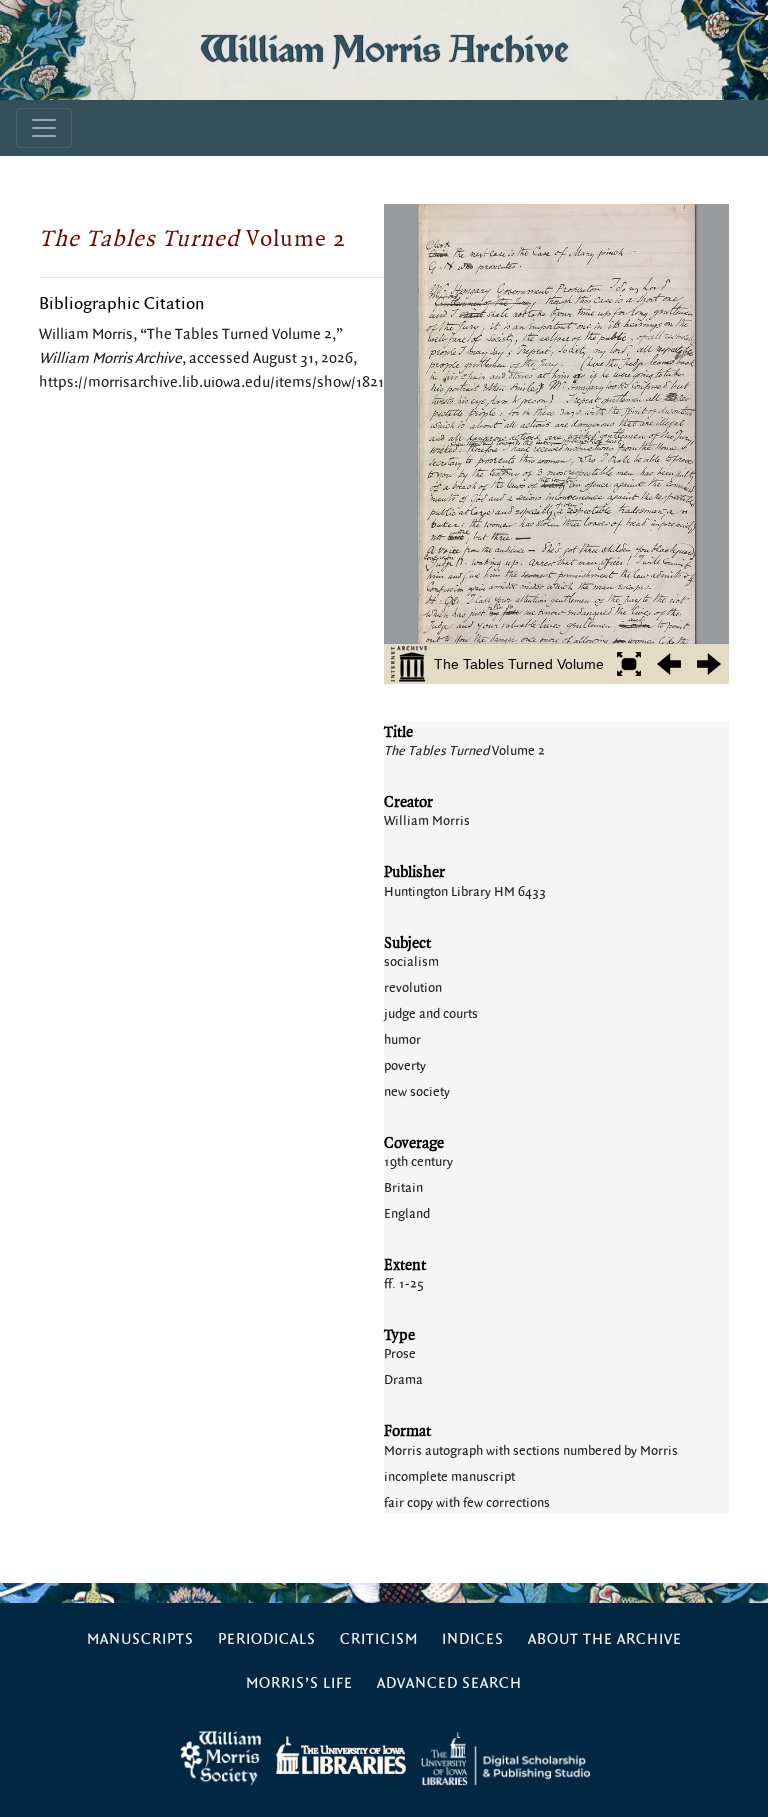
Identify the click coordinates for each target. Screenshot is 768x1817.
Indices (473, 1639)
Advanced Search (449, 1683)
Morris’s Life (299, 1683)
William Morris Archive (384, 49)
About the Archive (605, 1639)
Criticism (379, 1639)
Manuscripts (140, 1639)
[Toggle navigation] (44, 128)
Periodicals (267, 1639)
